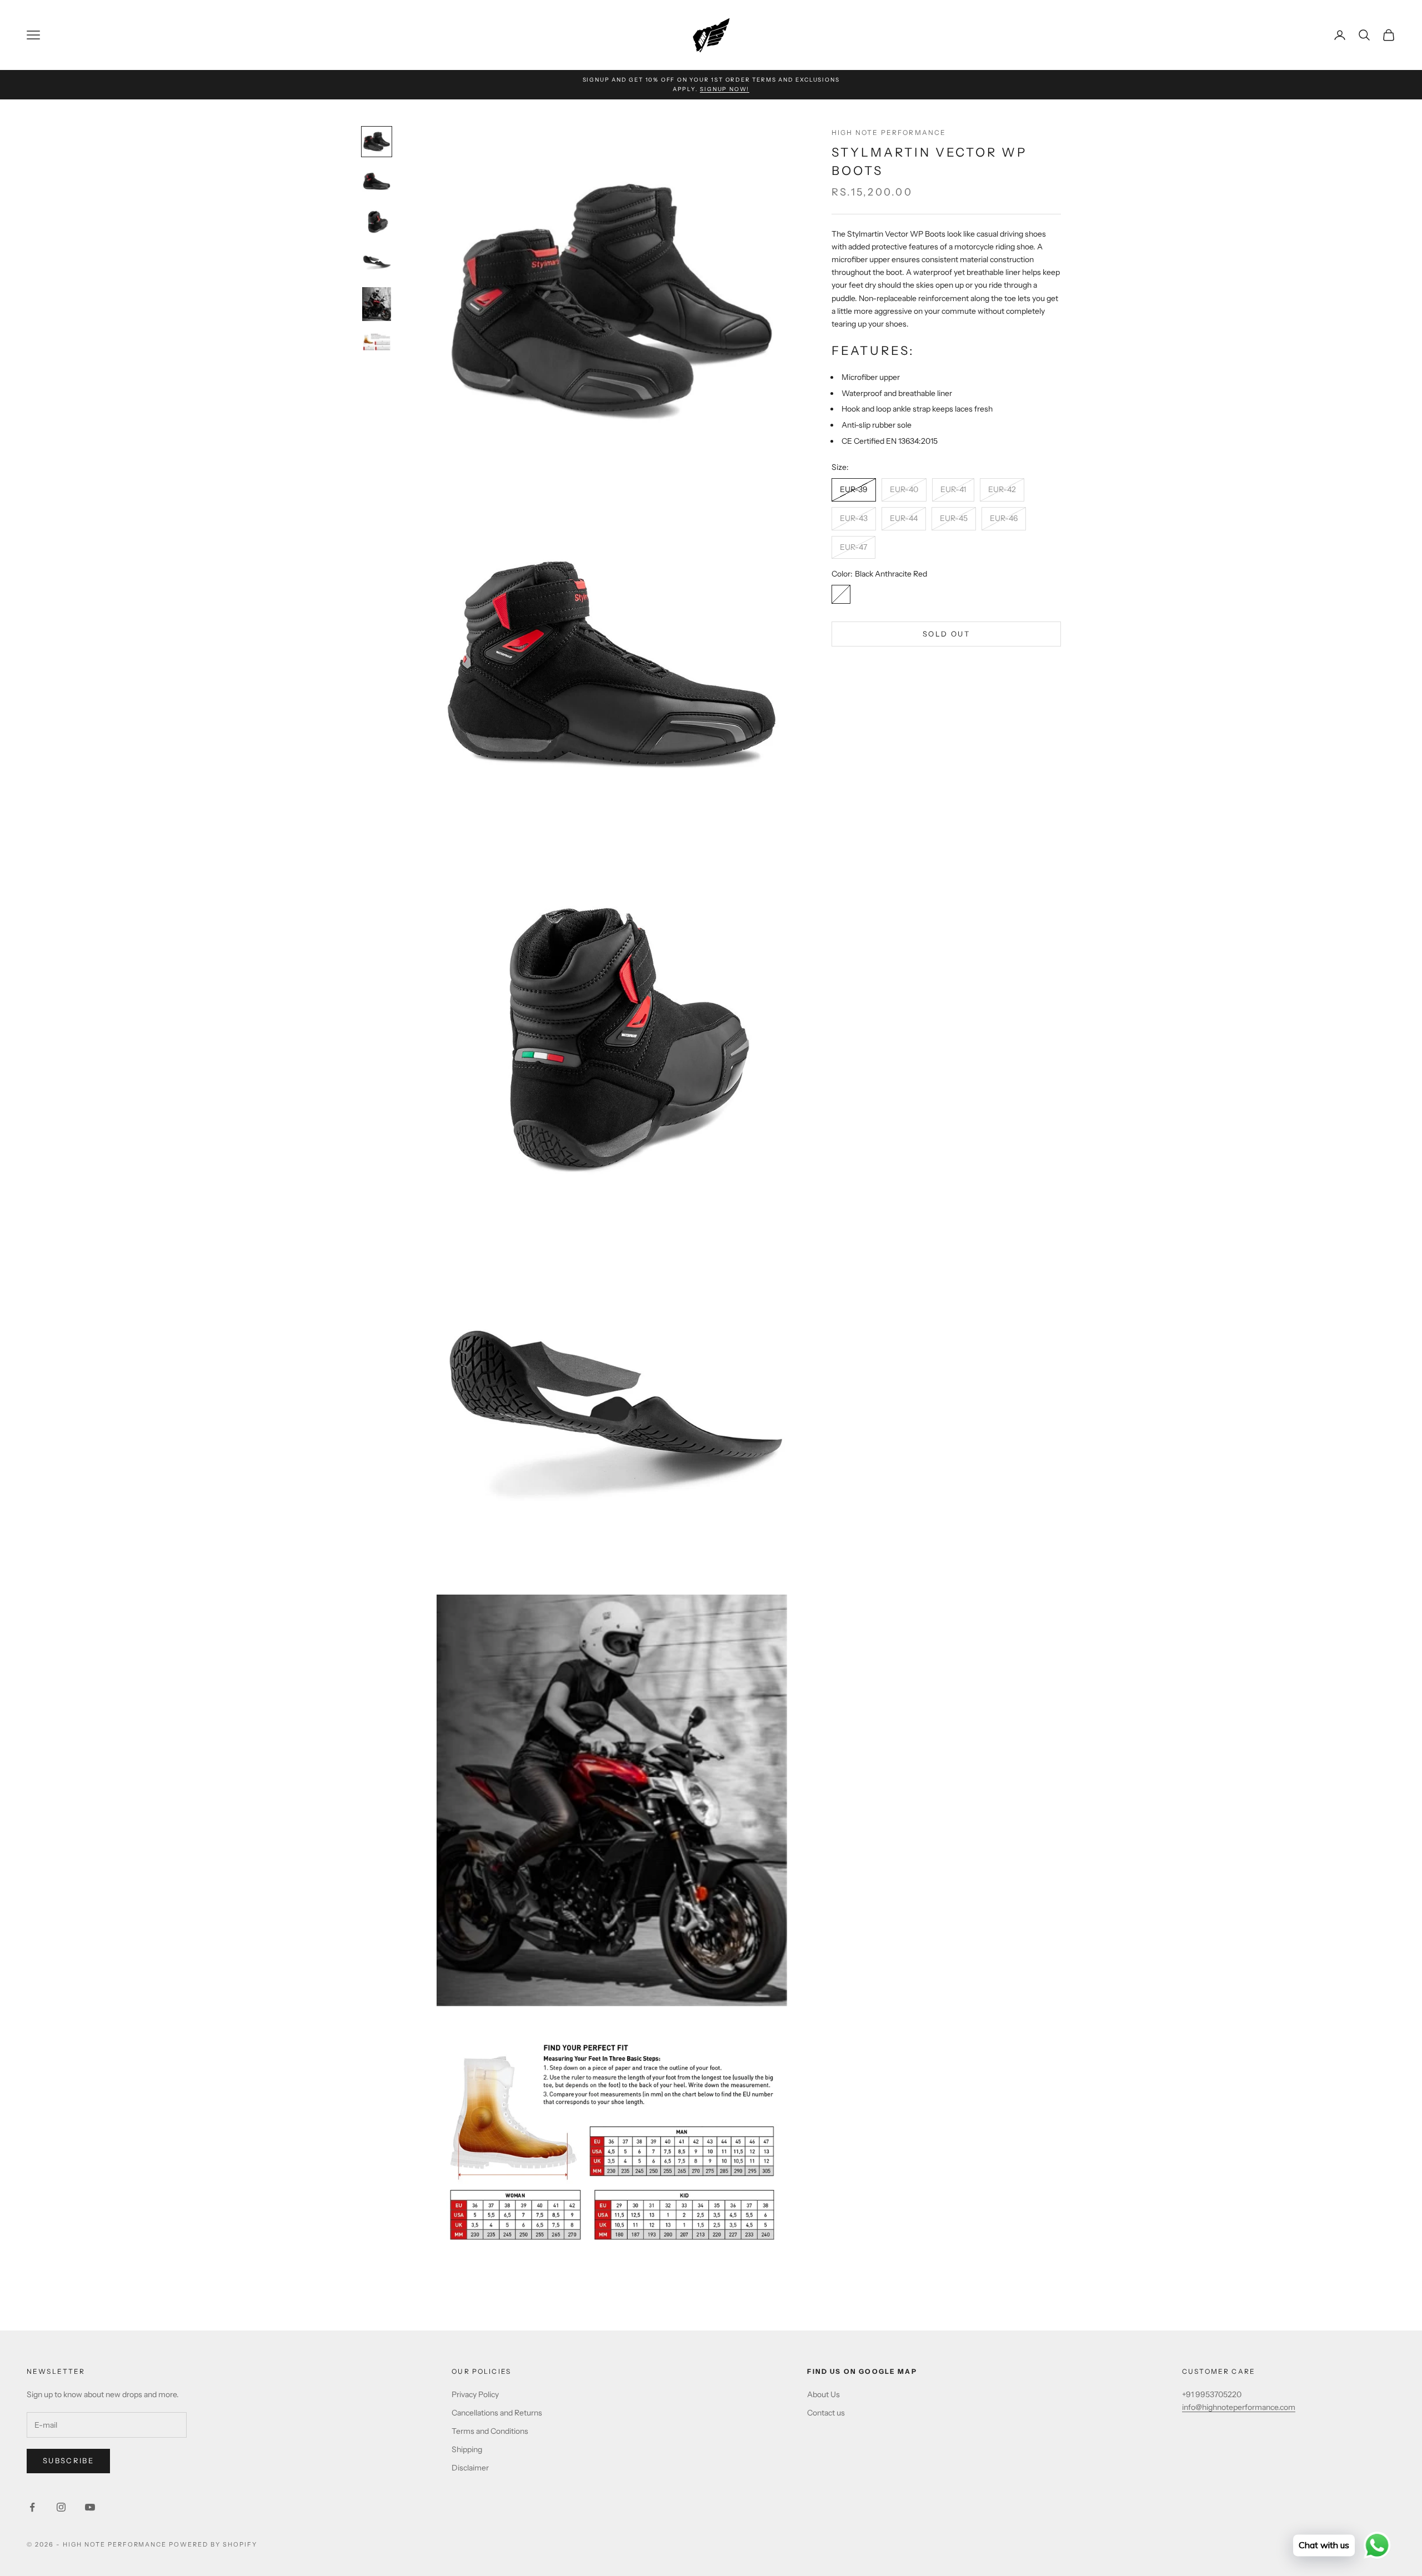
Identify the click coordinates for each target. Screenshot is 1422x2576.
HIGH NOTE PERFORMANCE (889, 132)
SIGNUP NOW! (725, 89)
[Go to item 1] (377, 142)
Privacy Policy (475, 2394)
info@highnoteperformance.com (1239, 2407)
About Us (823, 2394)
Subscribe (68, 2460)
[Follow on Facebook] (32, 2507)
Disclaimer (470, 2468)
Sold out (946, 634)
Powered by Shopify (213, 2544)
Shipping (467, 2449)
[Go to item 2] (377, 182)
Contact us (826, 2413)
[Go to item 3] (377, 222)
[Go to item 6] (377, 341)
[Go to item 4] (377, 262)
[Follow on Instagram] (61, 2507)
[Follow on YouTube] (90, 2507)
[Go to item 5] (377, 304)
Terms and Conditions (490, 2431)
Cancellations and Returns (497, 2413)
